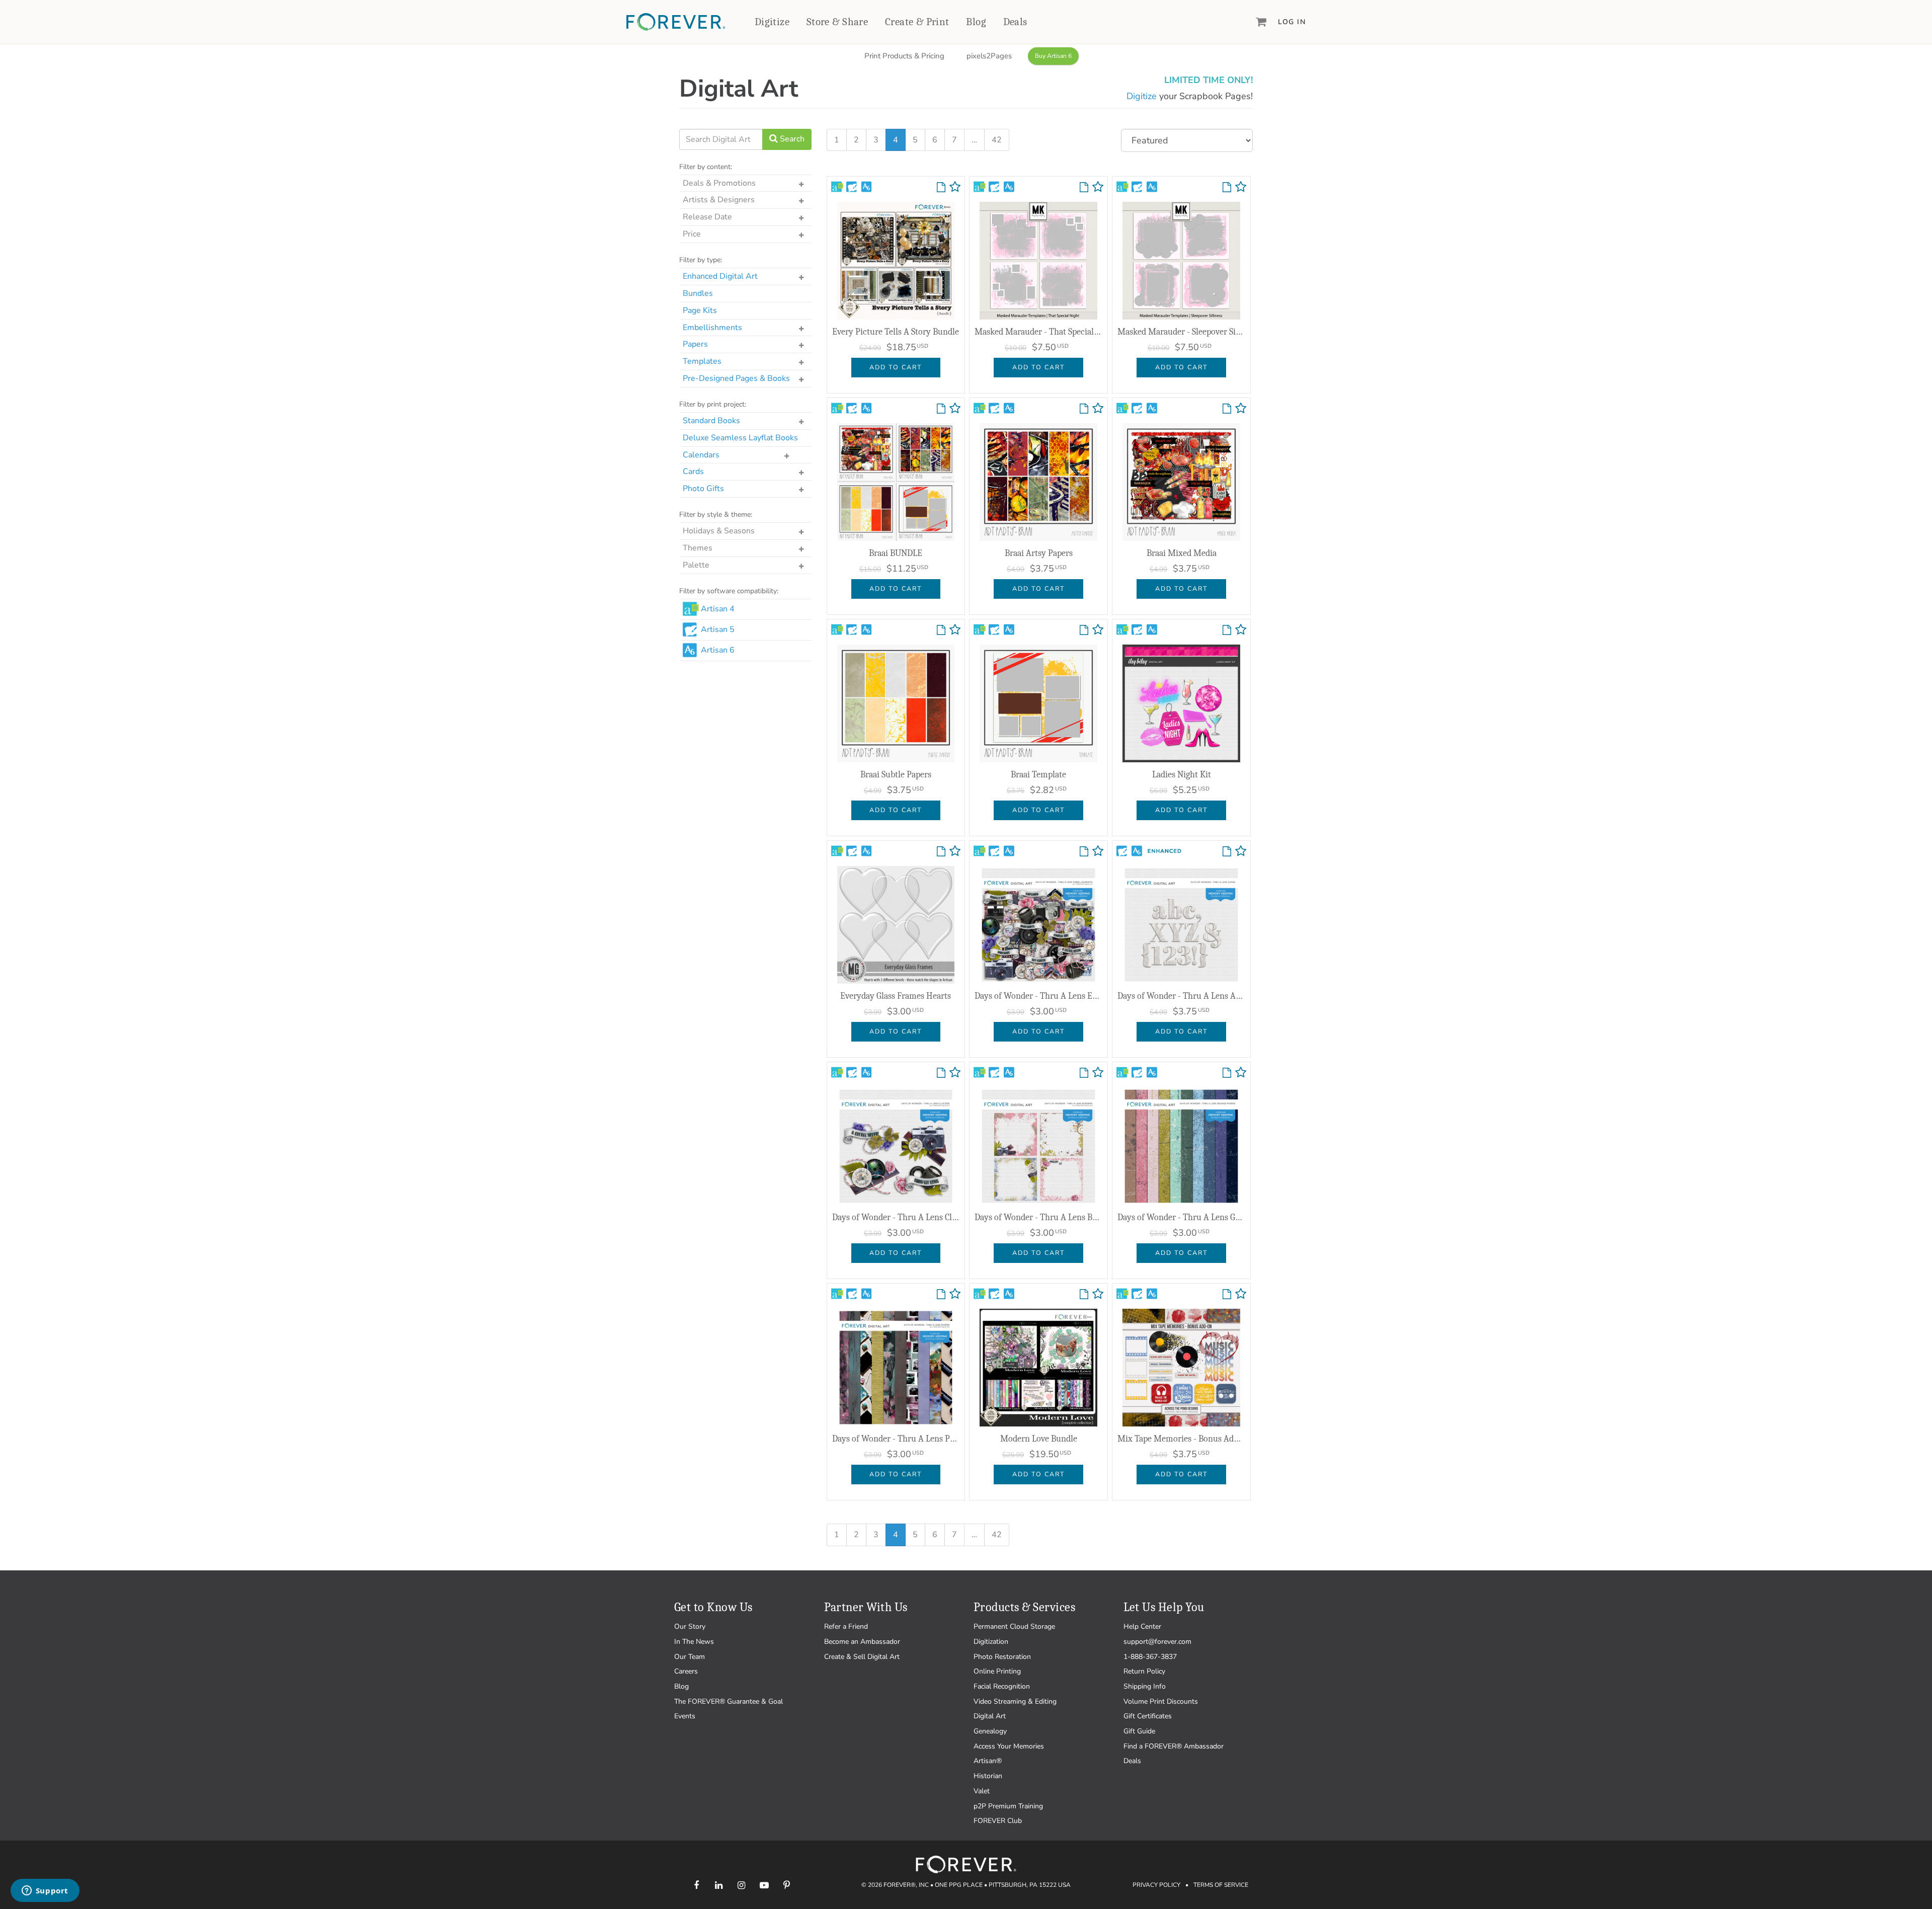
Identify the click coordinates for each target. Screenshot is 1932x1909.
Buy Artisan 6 (1053, 56)
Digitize (772, 22)
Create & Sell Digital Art (862, 1657)
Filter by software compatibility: (729, 591)
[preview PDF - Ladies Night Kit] (1227, 630)
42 (997, 140)
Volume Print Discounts (1161, 1701)
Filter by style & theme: (716, 514)
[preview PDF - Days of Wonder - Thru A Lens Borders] (1084, 1073)
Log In (1292, 22)
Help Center (1142, 1626)
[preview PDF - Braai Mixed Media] (1227, 409)
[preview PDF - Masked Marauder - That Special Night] (1084, 188)
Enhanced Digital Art (720, 276)
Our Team (690, 1657)
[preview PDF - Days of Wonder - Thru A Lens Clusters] (941, 1073)
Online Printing (997, 1671)
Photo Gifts (703, 489)
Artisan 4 (718, 609)
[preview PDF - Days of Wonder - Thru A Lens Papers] (941, 1295)
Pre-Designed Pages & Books (736, 378)
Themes (698, 548)
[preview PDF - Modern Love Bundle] (1084, 1295)
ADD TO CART (896, 367)
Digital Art (990, 1716)
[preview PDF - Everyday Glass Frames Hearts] (941, 852)
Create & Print (917, 22)
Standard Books (711, 421)
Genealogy (990, 1731)
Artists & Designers (719, 200)
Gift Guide (1139, 1731)
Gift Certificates (1148, 1716)
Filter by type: (701, 260)
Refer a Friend (846, 1626)
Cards (693, 471)
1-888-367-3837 (1150, 1657)
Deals (1015, 22)
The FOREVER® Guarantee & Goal (729, 1701)
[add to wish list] (955, 189)
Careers (686, 1671)
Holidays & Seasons (719, 531)
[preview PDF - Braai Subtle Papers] (941, 630)
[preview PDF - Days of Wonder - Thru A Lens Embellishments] (1084, 852)
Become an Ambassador (862, 1642)
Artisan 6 (718, 650)
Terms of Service (1221, 1885)
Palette (696, 565)
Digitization (991, 1642)
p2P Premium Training (1008, 1806)
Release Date (707, 217)
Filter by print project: (713, 404)
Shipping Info (1145, 1686)
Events (685, 1716)
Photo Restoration (1002, 1657)
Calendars (701, 455)
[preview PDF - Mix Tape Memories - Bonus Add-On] (1227, 1295)
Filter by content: (706, 167)
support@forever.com (1157, 1642)
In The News (694, 1642)
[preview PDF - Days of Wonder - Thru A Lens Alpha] (1227, 852)
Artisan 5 (718, 629)
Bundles (698, 293)
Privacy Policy (1156, 1885)
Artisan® (988, 1761)
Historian (988, 1776)
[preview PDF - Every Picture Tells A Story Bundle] (941, 188)
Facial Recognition (1002, 1686)
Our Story (690, 1626)
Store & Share (837, 22)
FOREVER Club (998, 1821)
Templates (702, 361)
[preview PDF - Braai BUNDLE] (941, 409)
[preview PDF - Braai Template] (1084, 630)
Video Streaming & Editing (1015, 1701)
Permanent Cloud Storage (1014, 1626)
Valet (982, 1791)
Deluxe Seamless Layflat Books (740, 438)
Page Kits (700, 310)
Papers (695, 344)
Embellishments (712, 328)
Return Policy (1144, 1671)
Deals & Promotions (719, 183)
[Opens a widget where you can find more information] (45, 1891)
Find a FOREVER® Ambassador (1174, 1746)
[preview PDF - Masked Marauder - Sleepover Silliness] (1227, 188)
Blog (976, 22)
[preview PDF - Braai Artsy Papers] (1084, 409)
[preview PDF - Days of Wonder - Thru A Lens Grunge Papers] (1227, 1073)
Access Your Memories (1009, 1746)
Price (692, 234)
